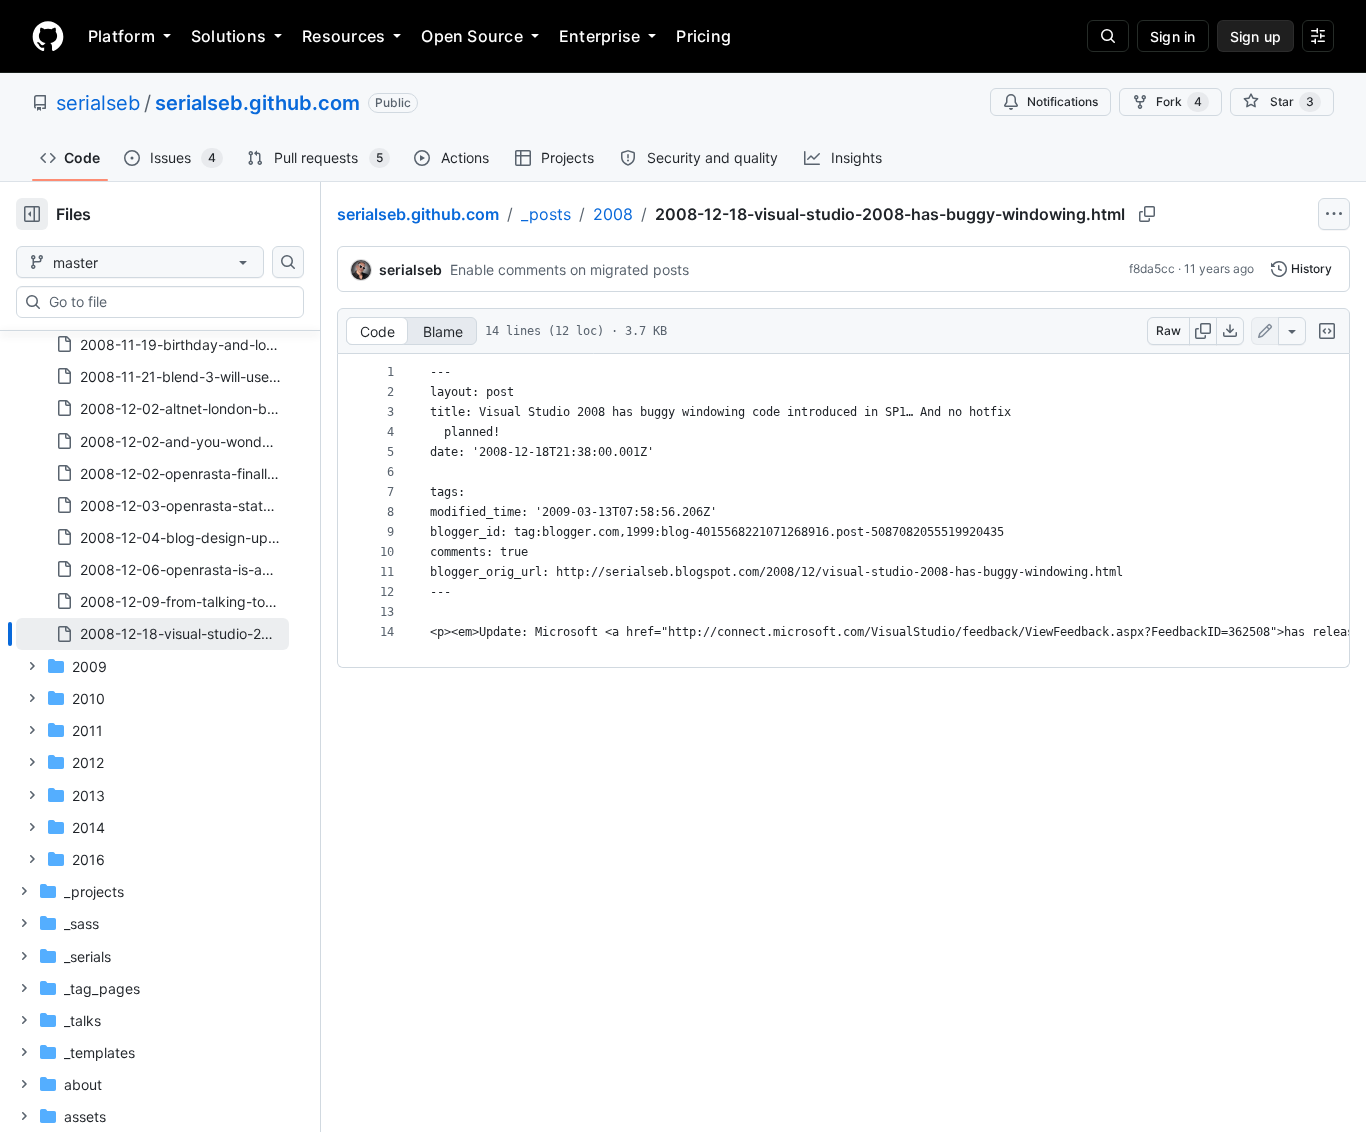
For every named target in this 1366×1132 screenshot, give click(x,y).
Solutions (228, 36)
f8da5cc (1152, 268)
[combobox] (168, 302)
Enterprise (599, 36)
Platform (121, 36)
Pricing (703, 36)
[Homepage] (48, 36)
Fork (1179, 101)
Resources (343, 36)
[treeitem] (152, 634)
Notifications (1062, 101)
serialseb (98, 103)
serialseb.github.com (257, 103)
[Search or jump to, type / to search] (1108, 36)
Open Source (472, 36)
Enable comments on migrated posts (569, 269)
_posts (546, 214)
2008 (613, 214)
